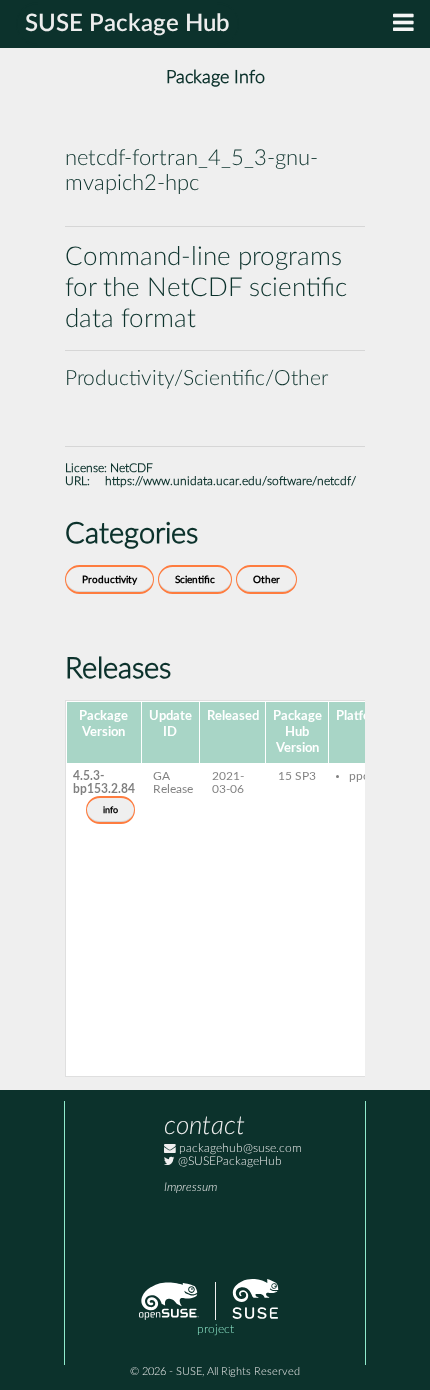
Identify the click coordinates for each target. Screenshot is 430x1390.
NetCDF (131, 468)
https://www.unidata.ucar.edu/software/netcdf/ (230, 481)
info (110, 810)
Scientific (195, 580)
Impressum (190, 1187)
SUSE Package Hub (127, 24)
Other (266, 580)
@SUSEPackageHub (228, 1161)
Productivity (109, 580)
